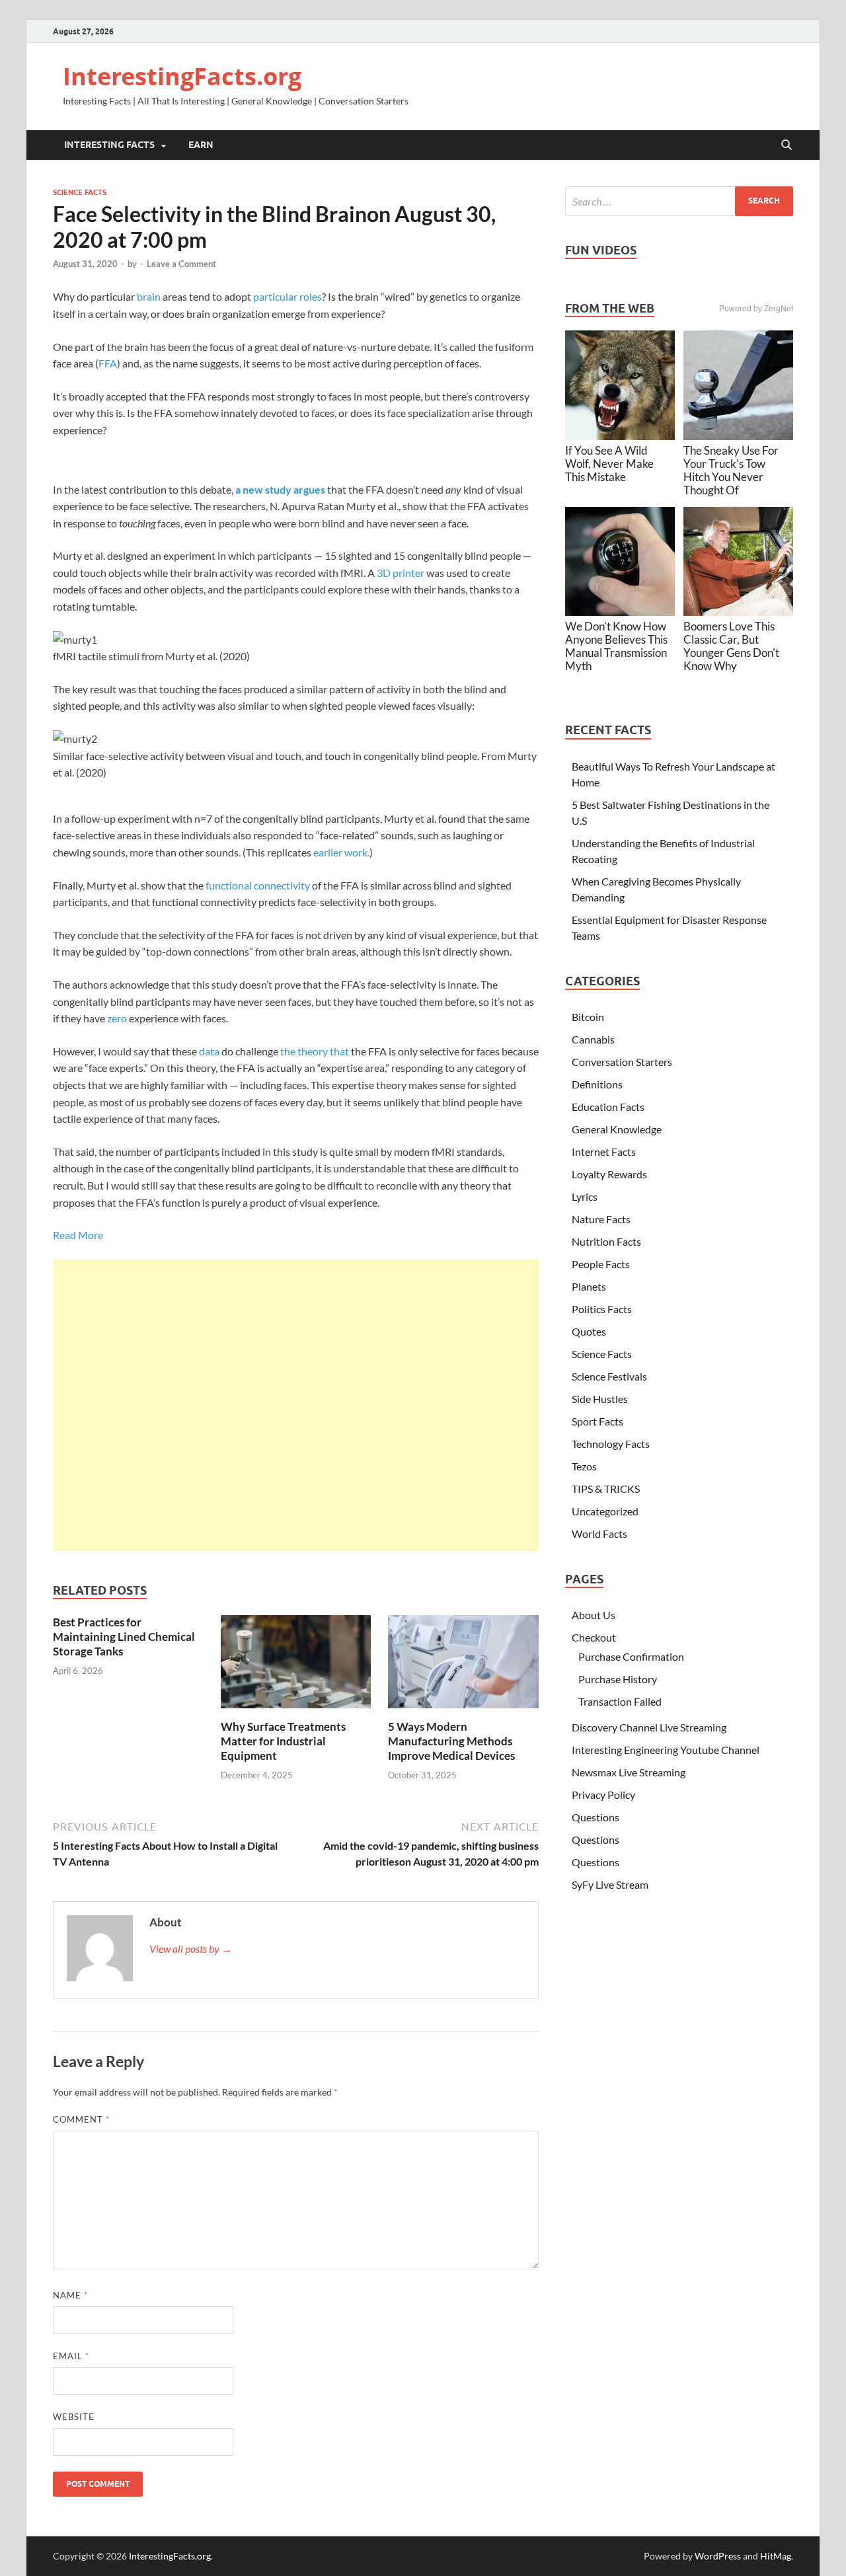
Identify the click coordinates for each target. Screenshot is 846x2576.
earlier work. (341, 852)
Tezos (584, 1466)
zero (117, 1018)
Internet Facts (604, 1152)
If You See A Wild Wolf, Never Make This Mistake (609, 464)
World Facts (599, 1534)
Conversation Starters (622, 1062)
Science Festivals (609, 1376)
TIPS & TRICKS (606, 1489)
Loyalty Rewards (609, 1174)
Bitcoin (588, 1017)
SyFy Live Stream (610, 1884)
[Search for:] (679, 201)
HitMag (776, 2556)
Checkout (594, 1637)
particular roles (288, 296)
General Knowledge (617, 1129)
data (209, 1051)
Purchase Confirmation (631, 1656)
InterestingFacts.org (182, 76)
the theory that (315, 1051)
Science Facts (80, 192)
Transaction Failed (620, 1701)
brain (149, 296)
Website (74, 2417)
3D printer (401, 573)
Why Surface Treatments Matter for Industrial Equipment (283, 1741)
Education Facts (608, 1107)
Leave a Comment (181, 264)
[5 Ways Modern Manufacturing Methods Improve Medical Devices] (463, 1666)
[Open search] (787, 145)
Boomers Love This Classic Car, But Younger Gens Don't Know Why (731, 646)
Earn (201, 145)
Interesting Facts (109, 145)
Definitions (597, 1084)
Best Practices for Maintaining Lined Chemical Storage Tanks (124, 1637)
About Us (594, 1615)
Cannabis (593, 1039)
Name (70, 2295)
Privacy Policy (603, 1795)
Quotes (589, 1331)
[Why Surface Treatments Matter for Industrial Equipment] (296, 1666)
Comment (81, 2119)
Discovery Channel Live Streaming (649, 1727)
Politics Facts (602, 1309)
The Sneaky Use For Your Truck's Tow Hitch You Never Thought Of (731, 470)
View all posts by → (191, 1949)
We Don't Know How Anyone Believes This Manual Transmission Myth (616, 646)
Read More (78, 1235)
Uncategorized (605, 1511)
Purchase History (618, 1679)
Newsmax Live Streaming (629, 1772)
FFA (108, 363)
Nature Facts (601, 1219)
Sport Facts (597, 1421)
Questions (596, 1817)
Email (71, 2356)
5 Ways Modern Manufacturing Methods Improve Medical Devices (451, 1741)
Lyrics (585, 1196)
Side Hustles (600, 1399)
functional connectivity (258, 885)
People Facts (601, 1264)
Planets (589, 1286)
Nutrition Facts (606, 1241)
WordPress (718, 2556)
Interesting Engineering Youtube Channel (666, 1750)
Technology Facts (611, 1444)
